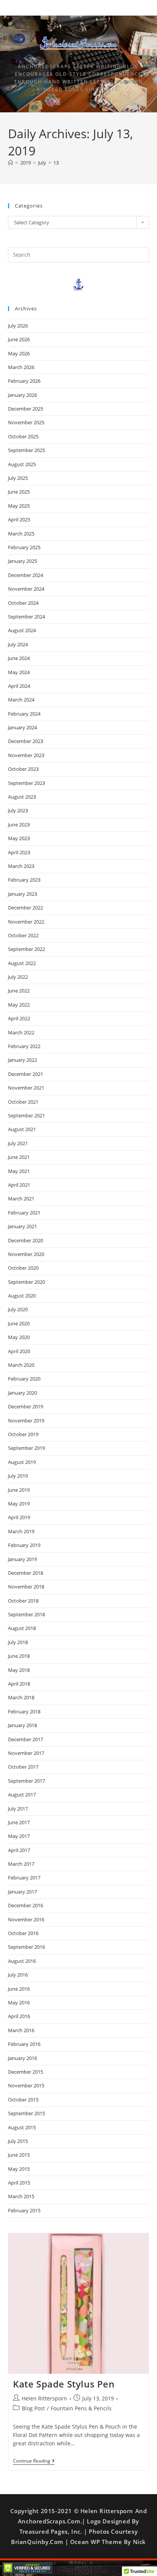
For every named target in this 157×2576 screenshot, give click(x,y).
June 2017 (19, 1822)
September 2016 (26, 1947)
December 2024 (26, 575)
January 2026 (22, 395)
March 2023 (21, 866)
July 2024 (18, 644)
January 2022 (22, 1060)
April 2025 (19, 519)
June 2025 (19, 492)
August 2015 (22, 2127)
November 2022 (26, 922)
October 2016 (23, 1933)
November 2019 (26, 1421)
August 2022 (22, 963)
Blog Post (33, 2408)
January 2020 (22, 1393)
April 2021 (19, 1185)
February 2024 (24, 714)
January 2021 (22, 1226)
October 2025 (23, 436)
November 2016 (26, 1919)
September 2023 (26, 783)
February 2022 (24, 1046)
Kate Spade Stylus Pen (64, 2384)
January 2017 (22, 1892)
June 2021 (19, 1157)
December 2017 (26, 1739)
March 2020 (21, 1365)
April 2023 (19, 852)
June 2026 (19, 339)
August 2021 (22, 1129)
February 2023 (24, 880)
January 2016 (22, 2058)
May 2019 (19, 1504)
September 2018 (26, 1614)
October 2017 (23, 1767)
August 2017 (22, 1795)
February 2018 (24, 1711)
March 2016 (21, 2030)
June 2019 (19, 1490)
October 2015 (23, 2100)
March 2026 (21, 367)
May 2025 (19, 506)
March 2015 (21, 2196)
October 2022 (23, 935)
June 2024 (19, 658)
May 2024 (19, 672)
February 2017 (24, 1878)
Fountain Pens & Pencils (81, 2408)
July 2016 (18, 1975)
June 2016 (19, 1989)
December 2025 (26, 409)
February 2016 (24, 2044)
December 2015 (26, 2072)
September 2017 (26, 1781)
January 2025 (22, 561)
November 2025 (26, 422)
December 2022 (26, 908)
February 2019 (24, 1545)
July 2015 (18, 2141)
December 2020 (26, 1240)
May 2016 (19, 2002)
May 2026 (19, 353)
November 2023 (26, 755)
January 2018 (22, 1725)
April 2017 (19, 1850)
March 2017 (21, 1864)
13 (56, 163)
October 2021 (23, 1102)
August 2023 (22, 797)
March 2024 (21, 700)
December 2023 (26, 741)
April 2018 (19, 1684)
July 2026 (18, 326)
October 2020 (23, 1268)
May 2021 (19, 1171)
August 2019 (22, 1462)
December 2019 (26, 1406)
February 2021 (24, 1213)
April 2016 (19, 2016)
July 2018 (18, 1642)
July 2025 (18, 478)
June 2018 (19, 1656)
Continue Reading (34, 2461)
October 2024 (23, 603)
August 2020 (22, 1296)
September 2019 (26, 1448)
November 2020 (26, 1254)
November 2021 (26, 1088)
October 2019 (23, 1434)
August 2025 (22, 464)
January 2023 (22, 894)
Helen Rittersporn (44, 2398)
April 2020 (19, 1351)
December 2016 (26, 1905)
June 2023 (19, 825)
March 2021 (21, 1199)
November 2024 (26, 589)
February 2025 (24, 547)
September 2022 (26, 949)
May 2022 (19, 1005)
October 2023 (23, 769)
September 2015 (26, 2113)
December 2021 (26, 1074)
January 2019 (22, 1559)
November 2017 (26, 1753)
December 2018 (26, 1573)
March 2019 (21, 1531)
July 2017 (18, 1809)
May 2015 (19, 2169)
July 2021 (18, 1143)
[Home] (10, 163)
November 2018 (26, 1587)
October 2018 (23, 1601)
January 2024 (22, 727)
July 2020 (18, 1309)
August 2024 (22, 630)
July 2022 (18, 977)
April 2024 (19, 686)
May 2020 (19, 1337)
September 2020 (26, 1282)
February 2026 (24, 381)
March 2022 (21, 1032)
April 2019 (19, 1517)
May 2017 (19, 1836)
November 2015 (26, 2085)
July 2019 (18, 1476)
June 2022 (19, 991)
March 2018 (21, 1697)
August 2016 (22, 1961)
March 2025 (21, 534)
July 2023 (18, 810)
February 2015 (24, 2210)
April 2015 (19, 2183)
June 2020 (19, 1323)
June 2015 (19, 2155)
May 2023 (19, 838)
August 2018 (22, 1628)
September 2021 (26, 1115)
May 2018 (19, 1670)
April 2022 (19, 1018)
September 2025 (26, 450)
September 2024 (26, 617)
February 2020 (24, 1379)
